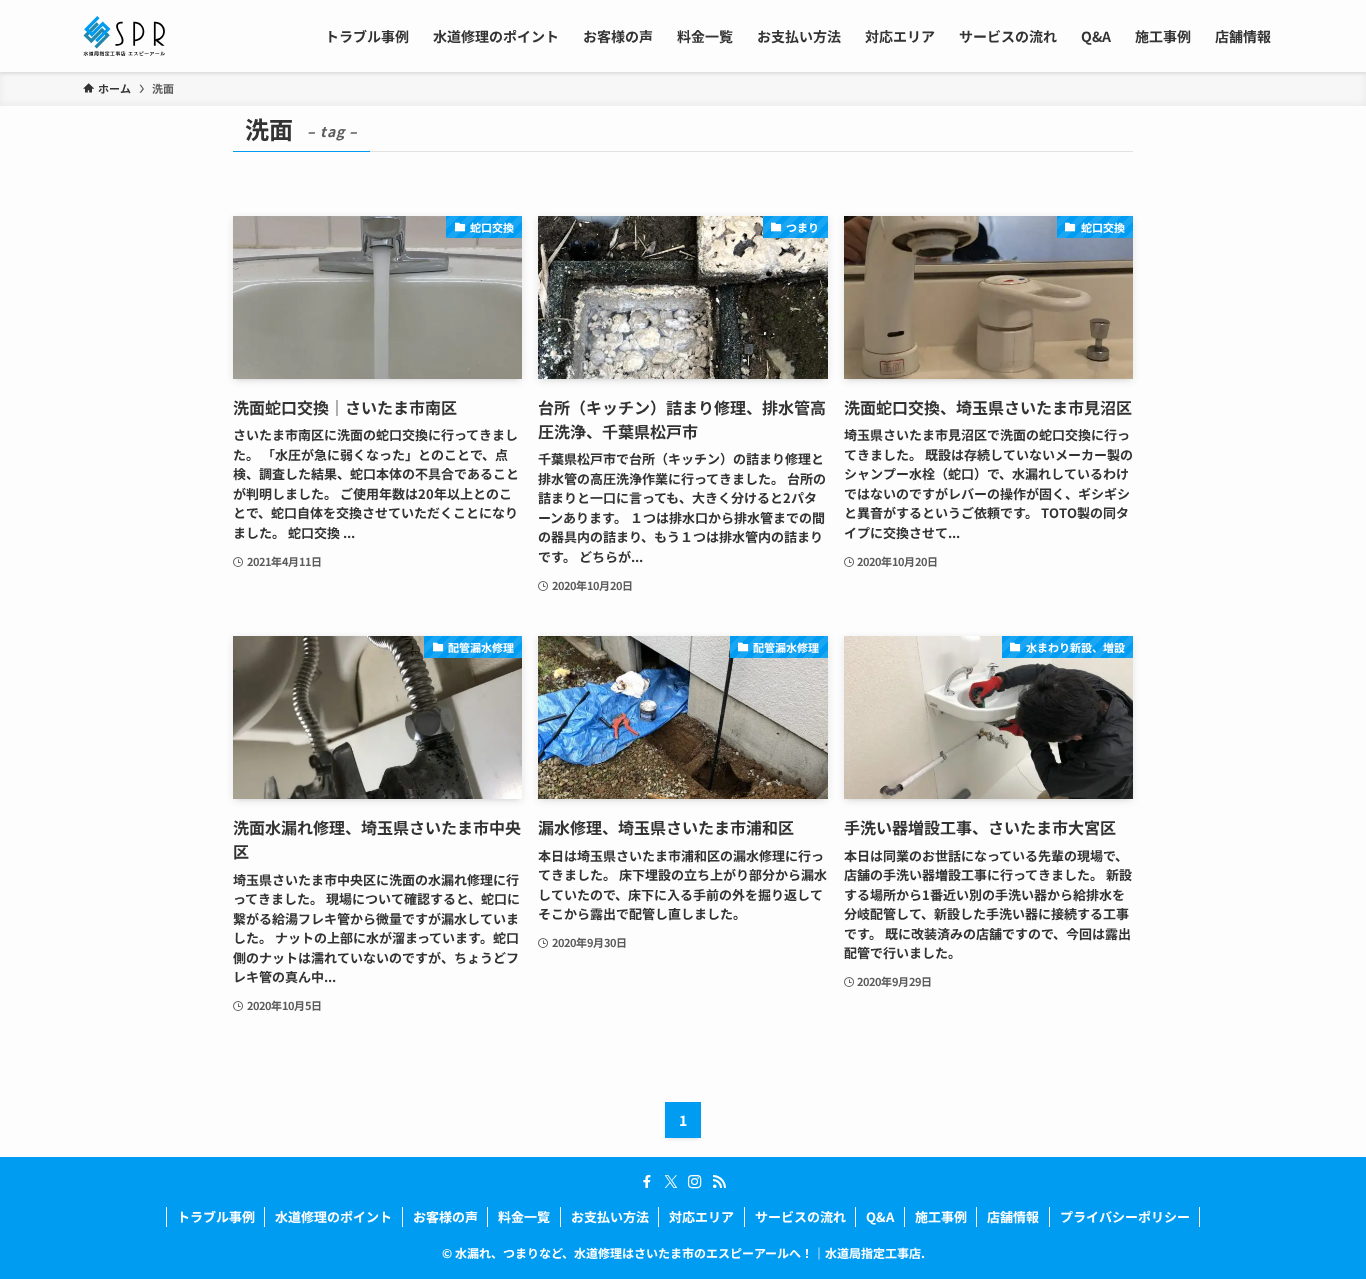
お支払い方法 (610, 1216)
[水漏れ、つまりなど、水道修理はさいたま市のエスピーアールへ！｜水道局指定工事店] (124, 36)
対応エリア (701, 1216)
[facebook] (647, 1182)
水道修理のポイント (333, 1216)
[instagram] (695, 1182)
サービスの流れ (800, 1216)
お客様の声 (445, 1216)
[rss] (719, 1182)
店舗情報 (1013, 1216)
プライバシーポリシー (1125, 1216)
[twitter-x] (671, 1182)
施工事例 (941, 1216)
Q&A (880, 1216)
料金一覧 (524, 1216)
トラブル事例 (216, 1216)
